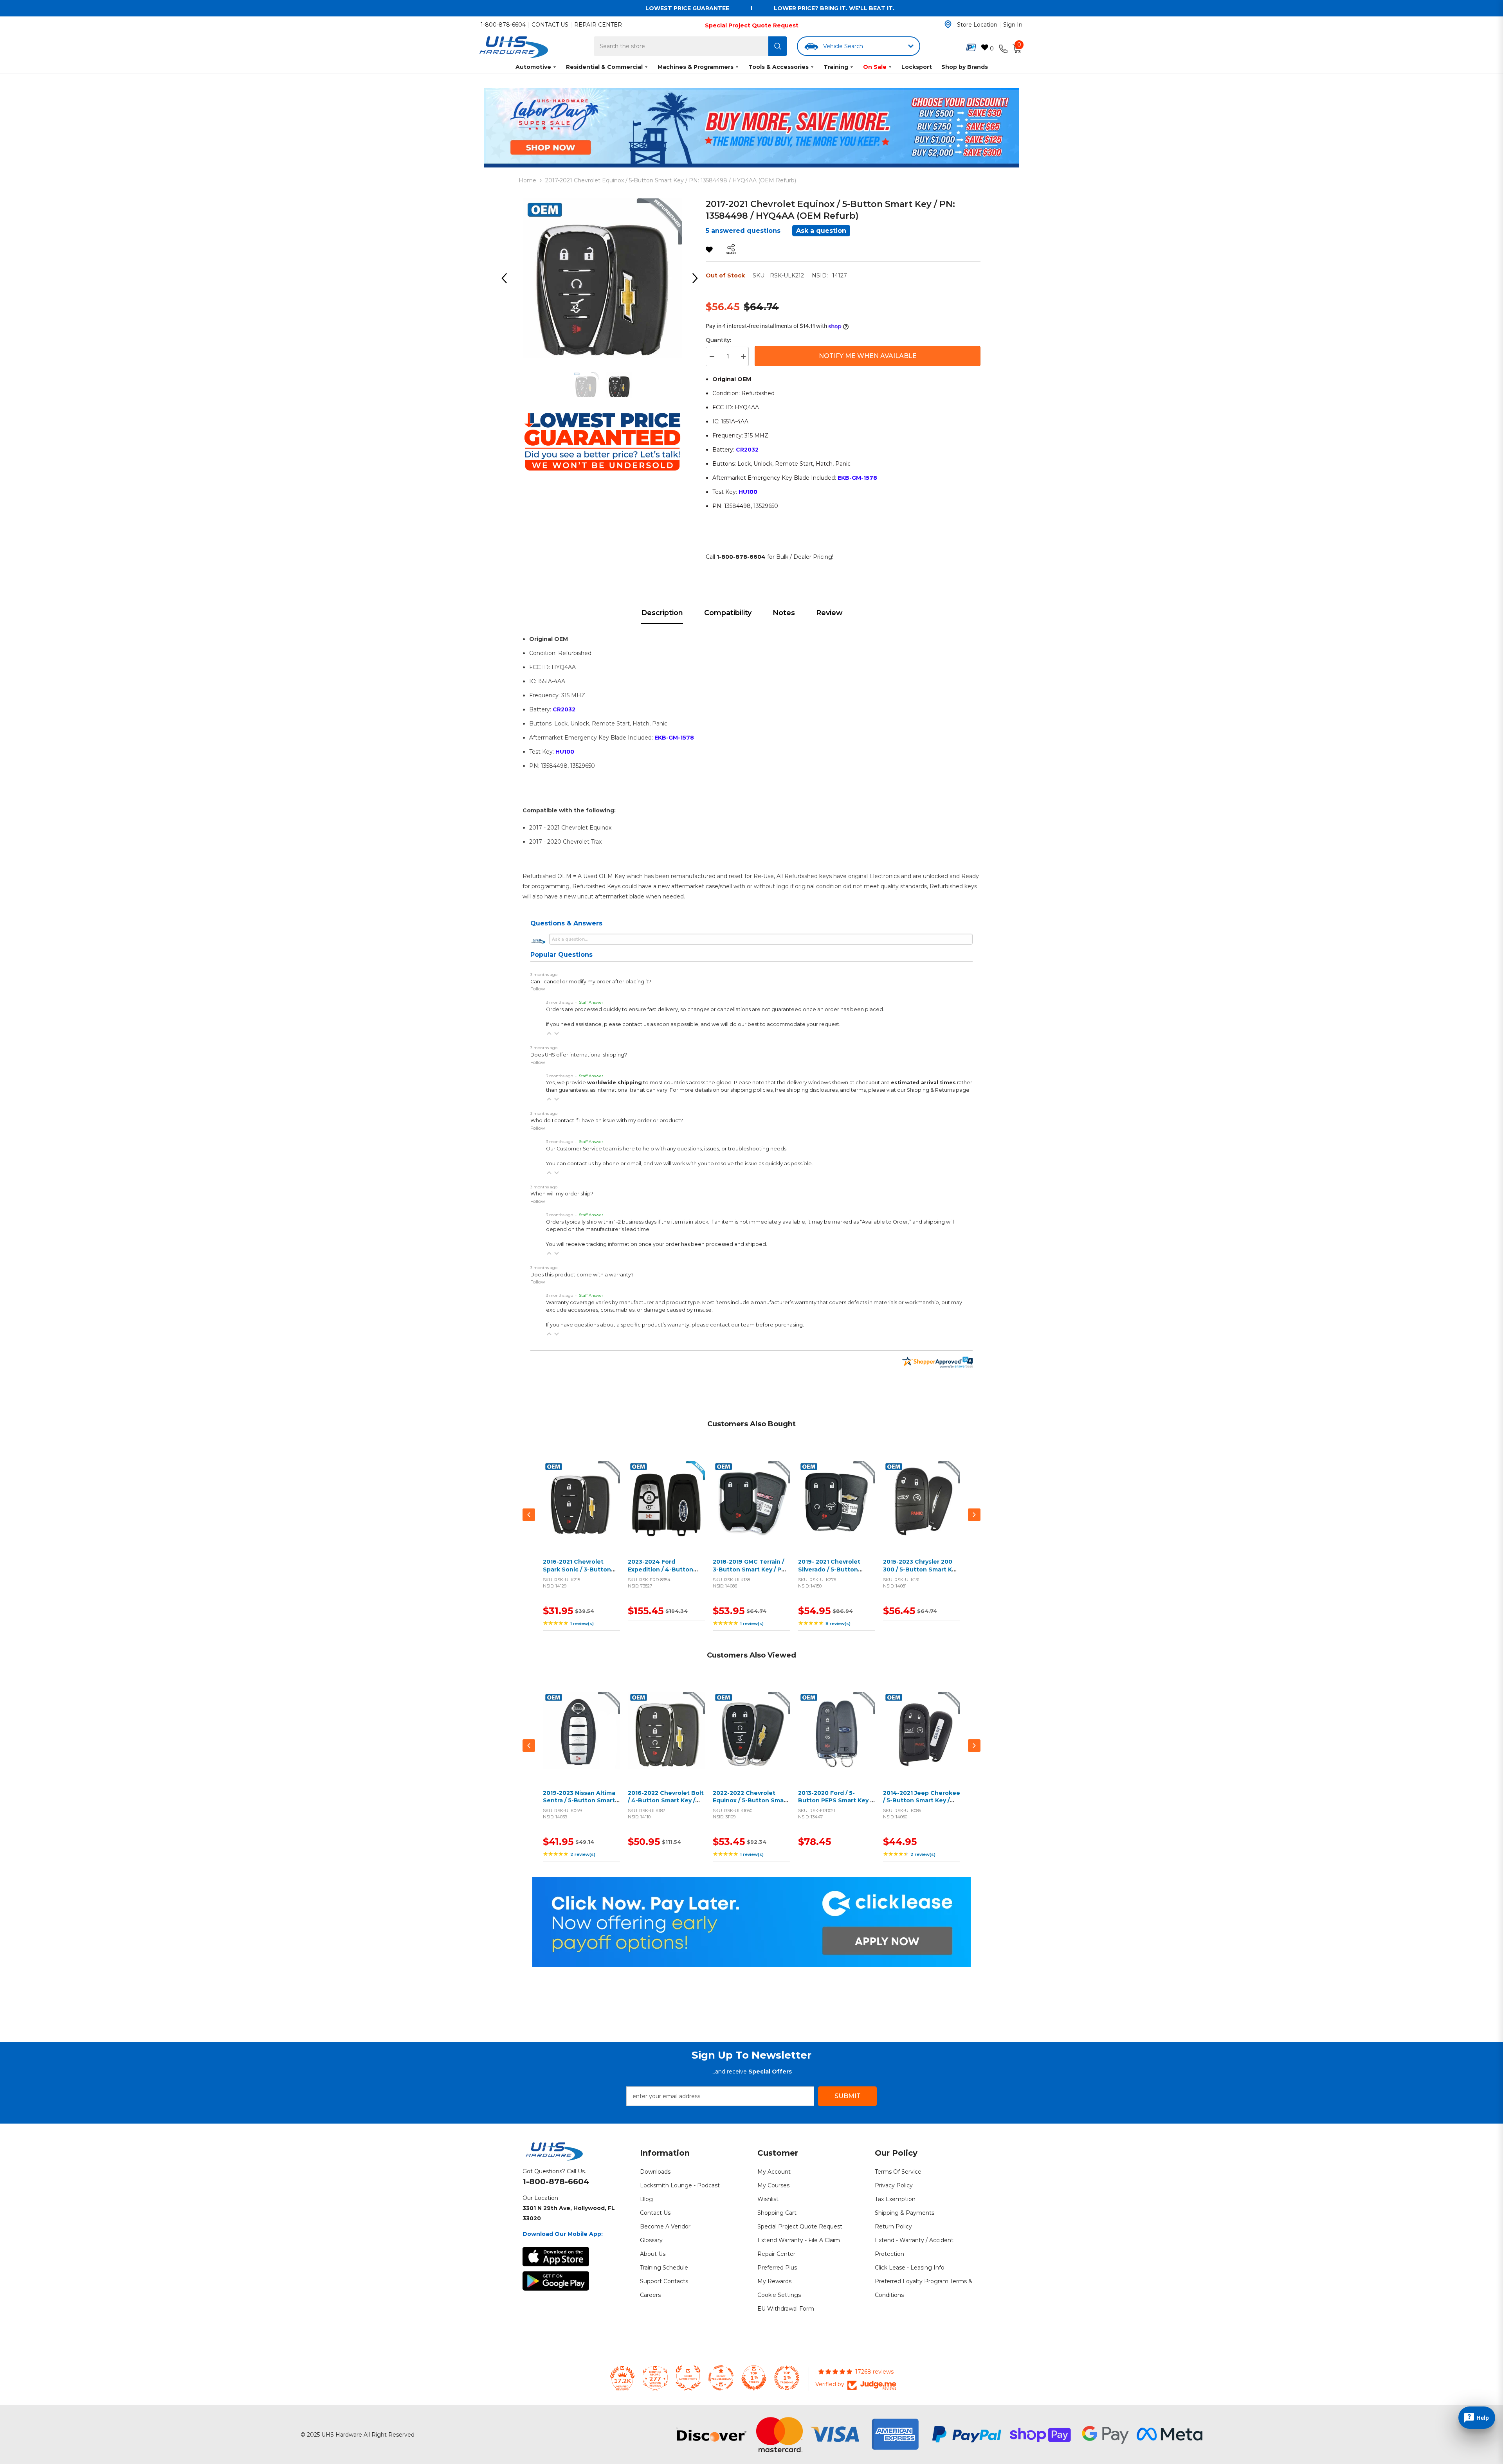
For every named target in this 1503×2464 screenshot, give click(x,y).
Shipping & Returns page (938, 1090)
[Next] (698, 278)
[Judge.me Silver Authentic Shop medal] (688, 2378)
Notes (784, 613)
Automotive (533, 67)
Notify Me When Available (868, 356)
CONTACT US (550, 25)
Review (829, 613)
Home (527, 180)
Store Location (977, 25)
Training (836, 67)
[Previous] (507, 278)
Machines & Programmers (696, 67)
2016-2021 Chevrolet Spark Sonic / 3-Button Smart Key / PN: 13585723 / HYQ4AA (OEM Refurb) (580, 1573)
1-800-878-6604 (503, 25)
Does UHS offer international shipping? (579, 1055)
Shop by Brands (965, 67)
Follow (538, 989)
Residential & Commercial (604, 67)
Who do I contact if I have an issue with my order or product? (607, 1120)
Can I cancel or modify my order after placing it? (591, 982)
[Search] (778, 46)
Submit (848, 2096)
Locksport (917, 67)
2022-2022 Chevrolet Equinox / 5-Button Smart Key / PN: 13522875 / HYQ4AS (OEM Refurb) (751, 1804)
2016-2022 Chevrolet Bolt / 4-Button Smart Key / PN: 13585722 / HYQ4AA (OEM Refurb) (666, 1804)
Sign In (1013, 25)
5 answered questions (743, 231)
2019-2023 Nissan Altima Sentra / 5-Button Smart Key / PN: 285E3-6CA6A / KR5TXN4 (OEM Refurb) (579, 1804)
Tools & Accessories (779, 67)
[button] (549, 1033)
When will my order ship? (562, 1194)
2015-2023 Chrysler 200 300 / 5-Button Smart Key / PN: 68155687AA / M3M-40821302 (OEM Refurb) (921, 1573)
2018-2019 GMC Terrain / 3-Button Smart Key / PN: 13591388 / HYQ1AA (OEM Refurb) (750, 1573)
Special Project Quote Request (752, 25)
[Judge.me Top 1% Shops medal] (754, 2378)
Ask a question (821, 231)
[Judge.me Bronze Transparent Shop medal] (721, 2378)
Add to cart (580, 1509)
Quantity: (718, 340)
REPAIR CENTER (598, 25)
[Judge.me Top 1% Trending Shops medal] (787, 2378)
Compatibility (728, 613)
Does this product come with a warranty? (582, 1275)
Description (662, 613)
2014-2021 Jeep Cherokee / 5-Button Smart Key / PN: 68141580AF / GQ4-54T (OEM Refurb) (922, 1804)
